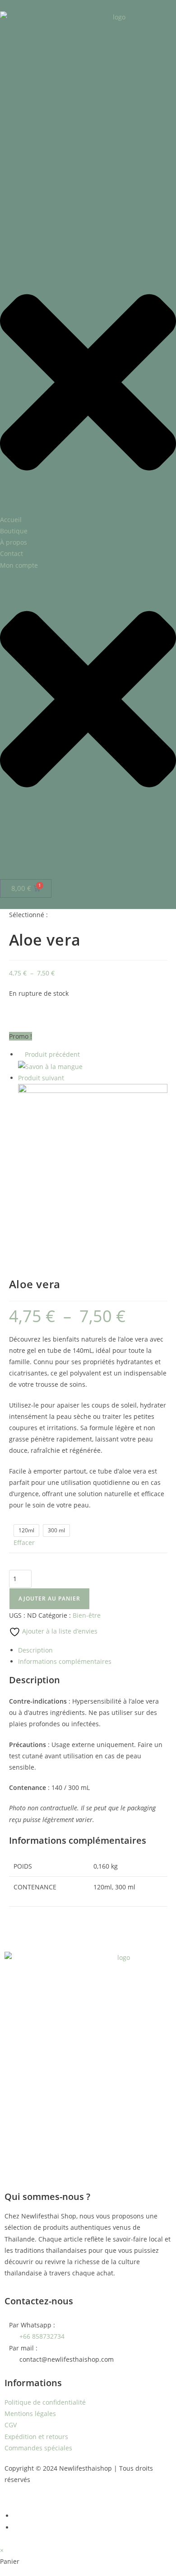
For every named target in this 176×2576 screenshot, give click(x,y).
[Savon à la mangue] (50, 1066)
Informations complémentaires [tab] (65, 1661)
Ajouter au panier (49, 1599)
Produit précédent (52, 1054)
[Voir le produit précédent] (21, 1054)
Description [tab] (35, 1650)
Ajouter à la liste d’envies (59, 1631)
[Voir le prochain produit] (68, 1078)
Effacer (24, 1542)
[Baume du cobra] (93, 1158)
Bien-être (87, 1615)
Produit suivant (41, 1078)
